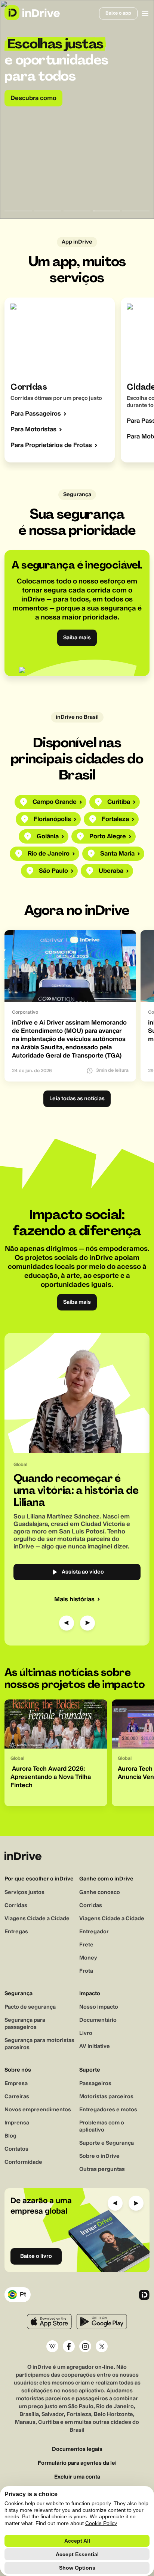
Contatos (16, 2149)
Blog (10, 2136)
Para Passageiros (36, 414)
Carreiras (17, 2097)
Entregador (94, 1932)
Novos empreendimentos (38, 2110)
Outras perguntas (102, 2169)
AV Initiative (95, 2046)
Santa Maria (117, 854)
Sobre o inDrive (99, 2156)
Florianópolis (52, 819)
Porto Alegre (108, 836)
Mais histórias (74, 1599)
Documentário (98, 2020)
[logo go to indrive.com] (32, 13)
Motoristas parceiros (106, 2097)
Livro (86, 2033)
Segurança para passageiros (25, 2024)
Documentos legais (77, 2450)
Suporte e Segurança (107, 2143)
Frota (86, 1971)
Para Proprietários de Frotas (51, 445)
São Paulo (53, 871)
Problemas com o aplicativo (102, 2126)
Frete (86, 1945)
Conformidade (23, 2162)
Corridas (16, 1906)
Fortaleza (115, 819)
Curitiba (119, 802)
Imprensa (17, 2123)
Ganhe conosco (100, 1892)
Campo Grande (55, 802)
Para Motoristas (33, 429)
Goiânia (48, 836)
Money (88, 1958)
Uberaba (111, 871)
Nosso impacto (99, 2007)
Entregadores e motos (108, 2110)
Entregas (16, 1932)
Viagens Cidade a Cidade (37, 1919)
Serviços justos (24, 1892)
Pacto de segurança (30, 2007)
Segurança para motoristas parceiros (39, 2044)
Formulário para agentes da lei (77, 2463)
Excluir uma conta (77, 2477)
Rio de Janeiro (49, 854)
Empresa (16, 2084)
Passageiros (95, 2084)
